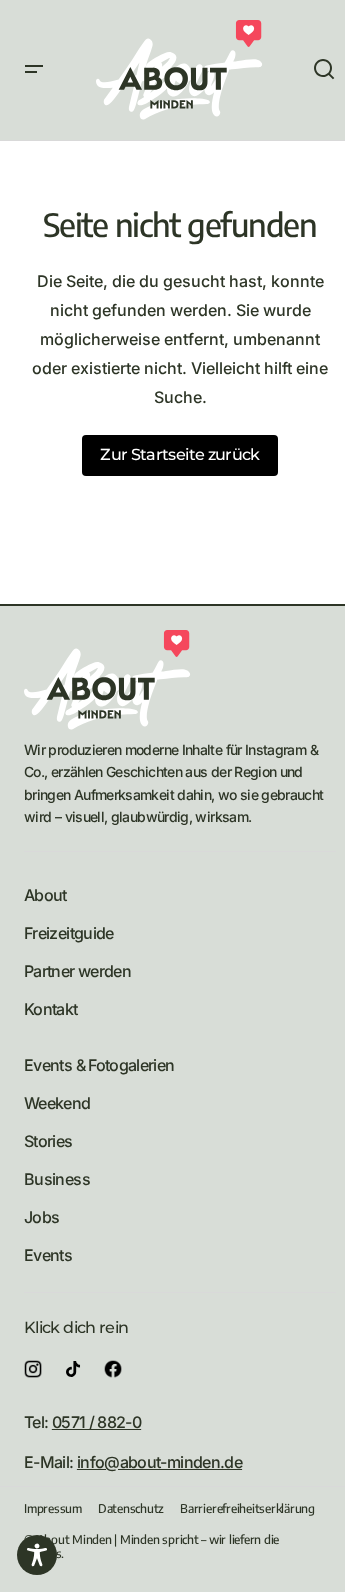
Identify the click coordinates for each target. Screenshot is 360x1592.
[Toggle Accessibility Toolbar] (37, 1555)
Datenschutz (131, 1508)
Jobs (41, 1217)
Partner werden (77, 971)
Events (48, 1255)
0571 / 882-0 (96, 1422)
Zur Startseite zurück (180, 454)
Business (57, 1179)
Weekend (57, 1103)
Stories (48, 1141)
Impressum (53, 1508)
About (45, 895)
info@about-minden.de (159, 1462)
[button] (34, 70)
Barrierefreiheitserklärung (247, 1508)
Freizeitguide (69, 933)
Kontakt (51, 1009)
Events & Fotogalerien (99, 1065)
